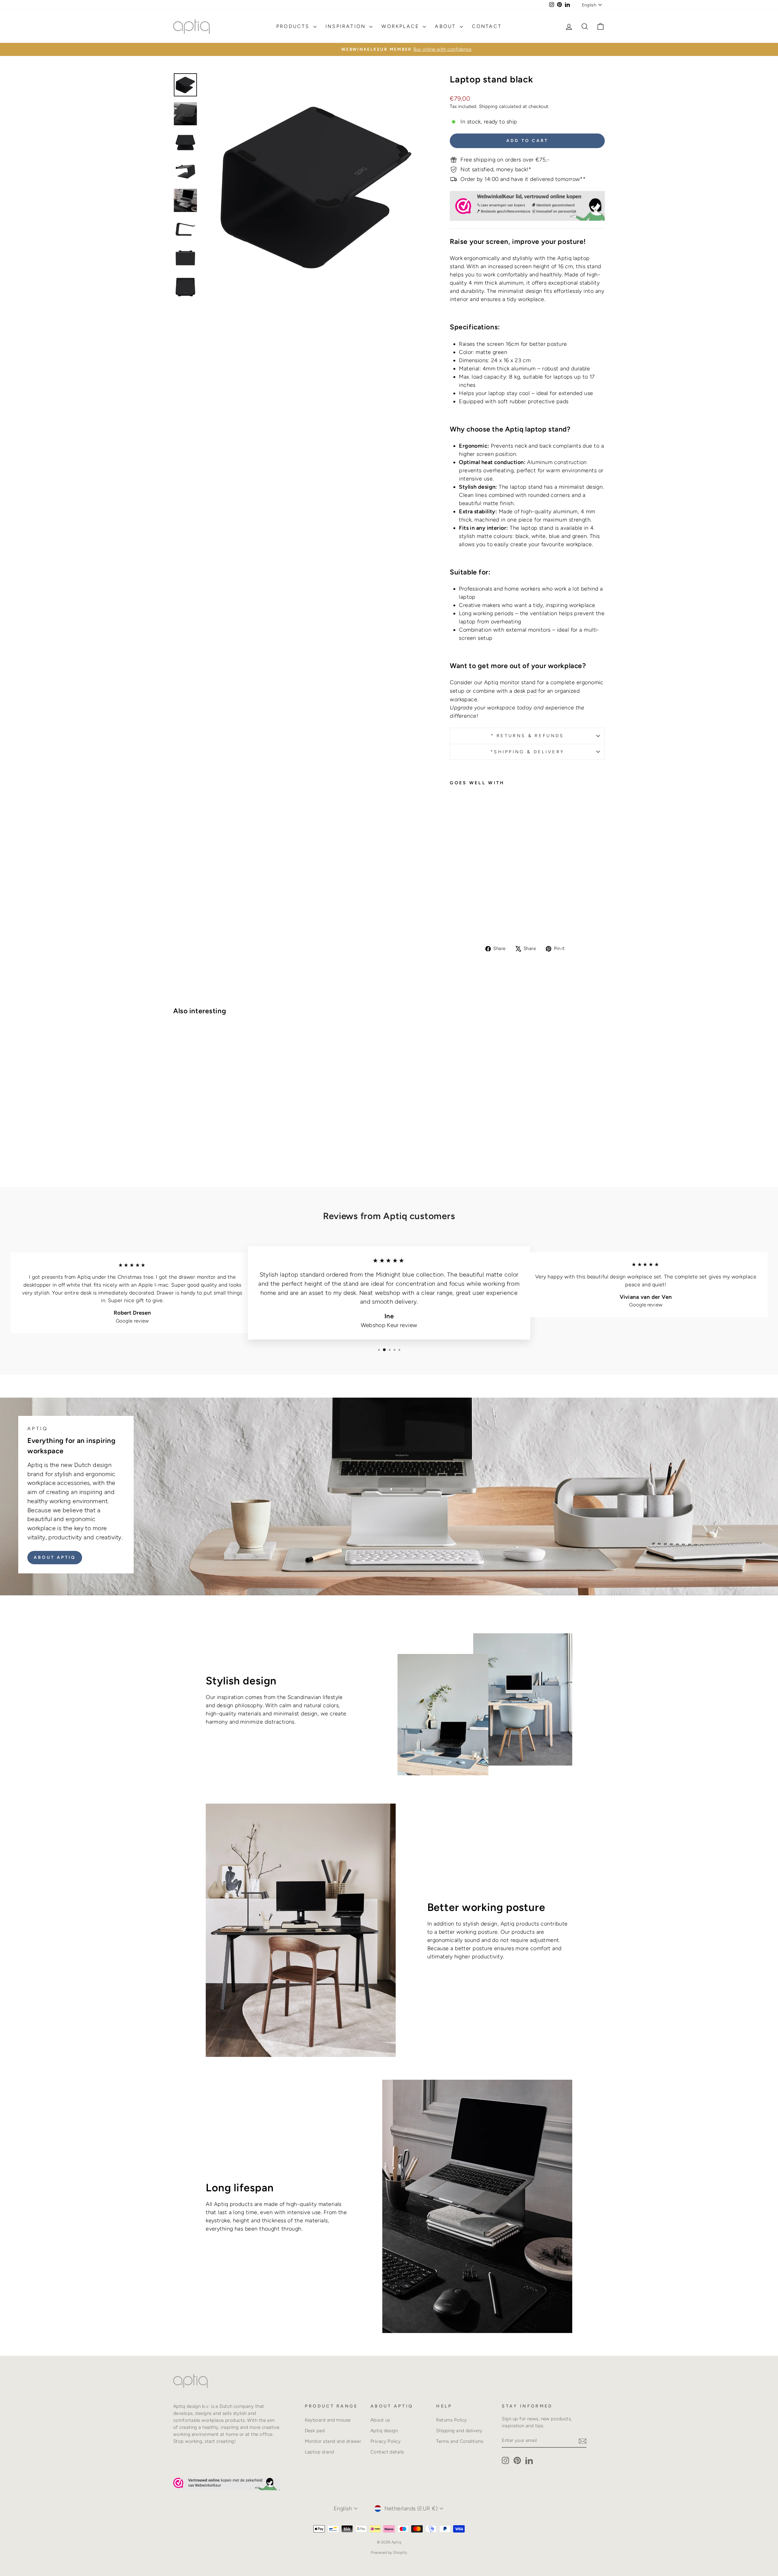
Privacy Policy (386, 2441)
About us (380, 2420)
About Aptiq (55, 1557)
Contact (487, 26)
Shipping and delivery (459, 2430)
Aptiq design (384, 2430)
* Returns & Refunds (527, 736)
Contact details (387, 2452)
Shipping (488, 106)
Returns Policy (451, 2420)
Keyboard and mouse (328, 2420)
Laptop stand (319, 2452)
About (446, 26)
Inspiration (347, 26)
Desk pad (315, 2430)
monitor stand (518, 682)
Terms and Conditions (460, 2441)
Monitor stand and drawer (333, 2441)
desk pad (525, 691)
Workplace (401, 26)
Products (294, 26)
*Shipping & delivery (527, 752)
